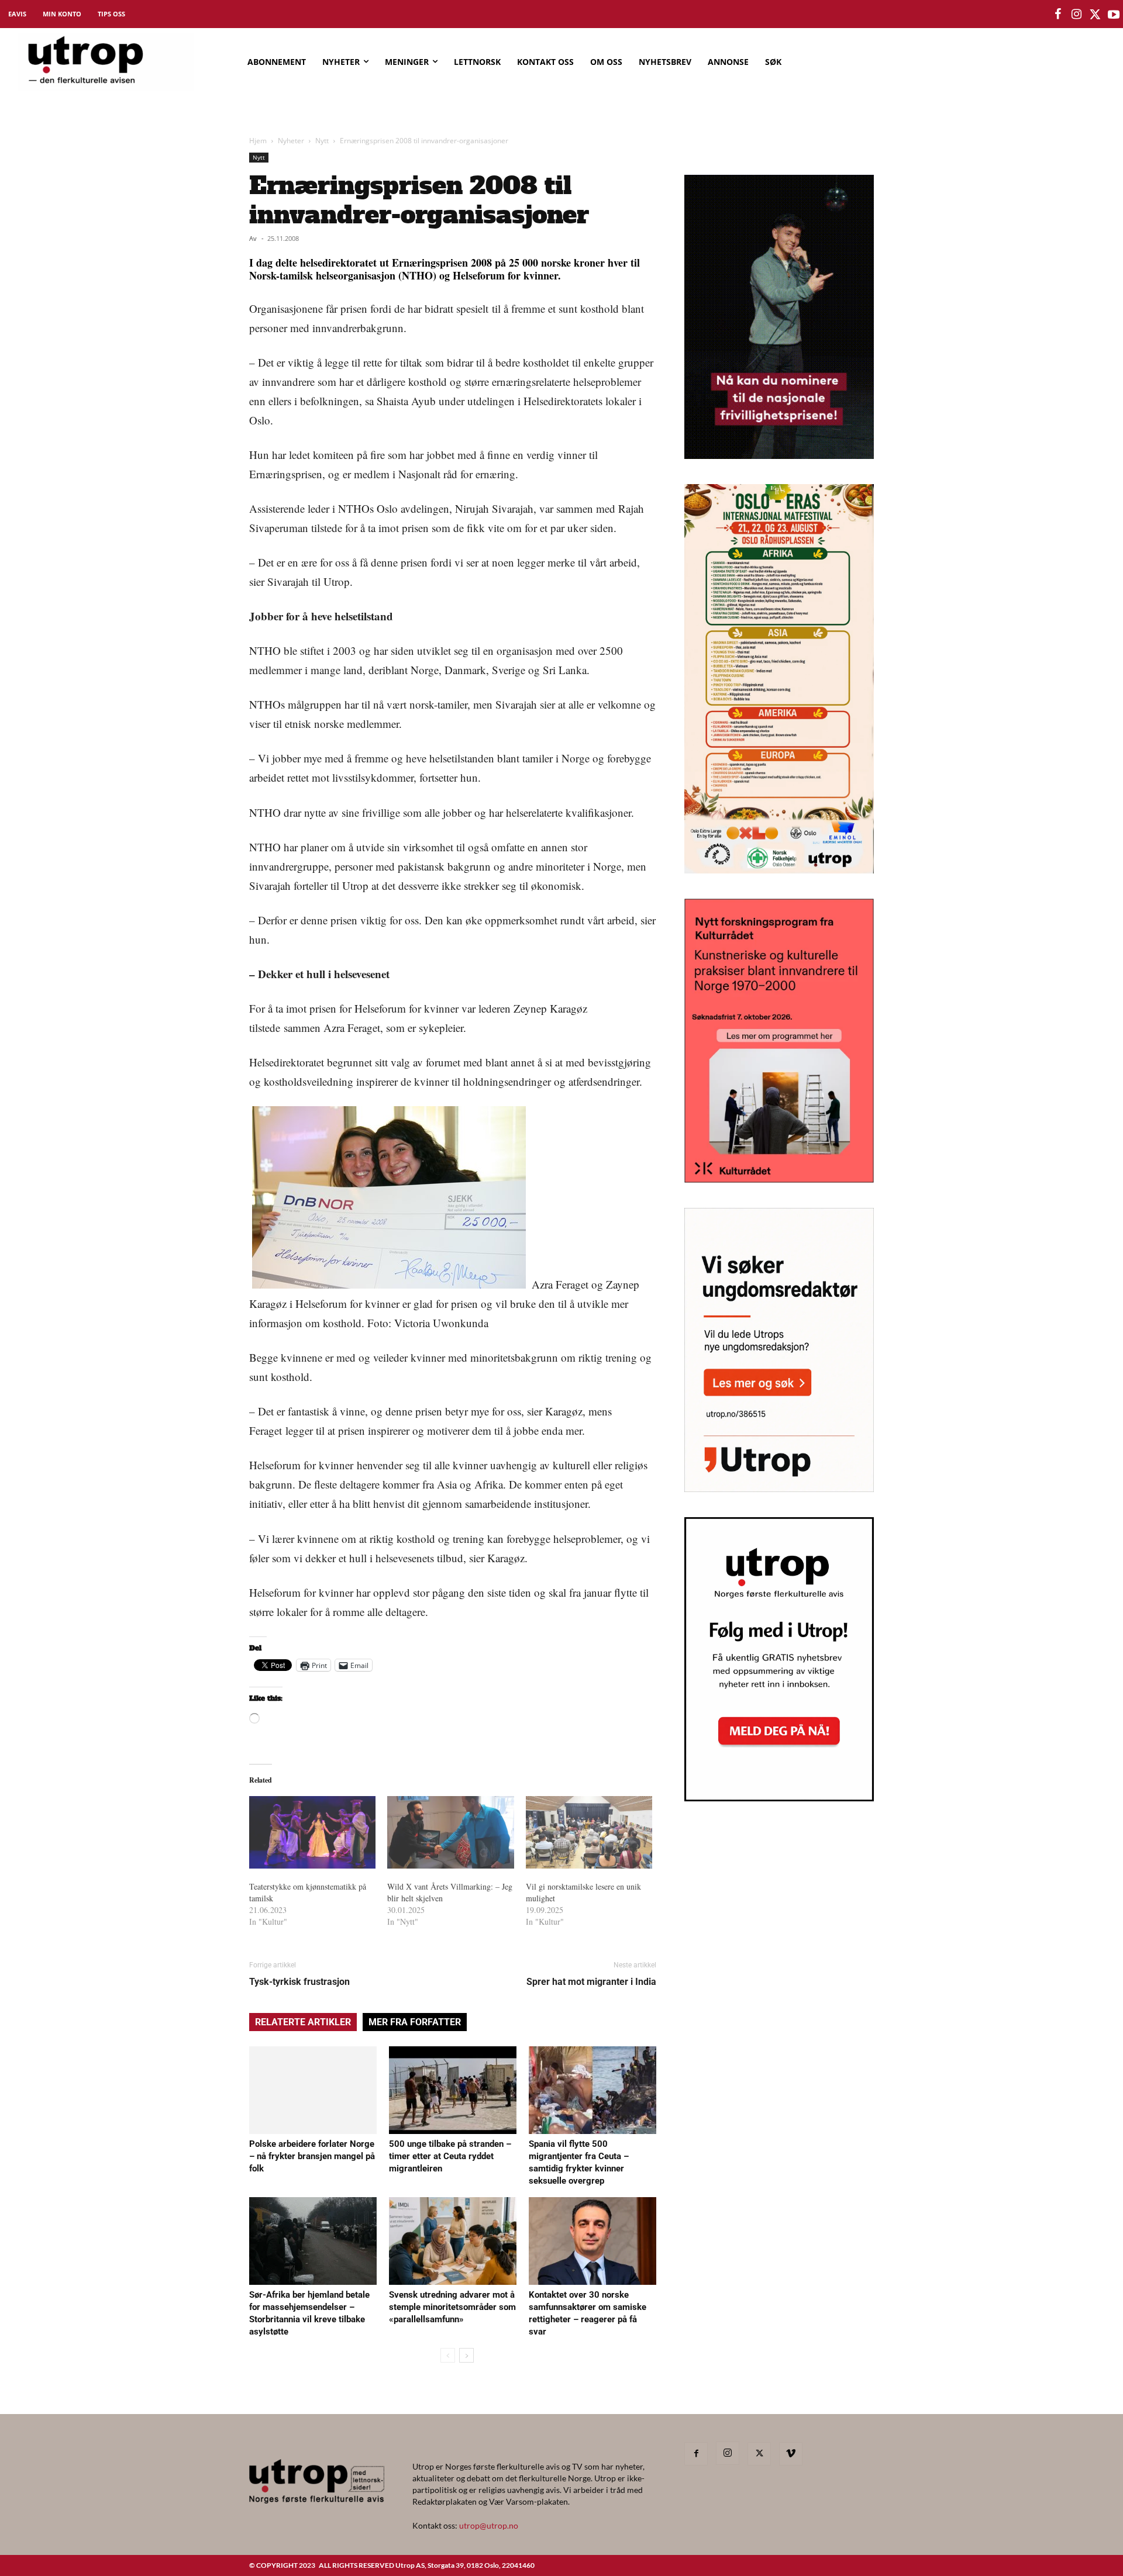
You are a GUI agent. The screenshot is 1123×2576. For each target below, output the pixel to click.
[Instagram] (728, 2453)
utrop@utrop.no (489, 2525)
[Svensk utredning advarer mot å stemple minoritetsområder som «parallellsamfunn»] (453, 2241)
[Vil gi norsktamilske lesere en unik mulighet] (589, 1832)
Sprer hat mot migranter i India (591, 1982)
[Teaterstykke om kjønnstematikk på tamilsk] (312, 1832)
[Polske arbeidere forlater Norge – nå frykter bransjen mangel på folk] (313, 2090)
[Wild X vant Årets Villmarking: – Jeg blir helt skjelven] (450, 1832)
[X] (759, 2454)
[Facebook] (696, 2454)
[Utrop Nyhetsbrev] (779, 1798)
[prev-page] (448, 2355)
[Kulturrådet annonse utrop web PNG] (779, 1179)
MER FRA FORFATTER (415, 2022)
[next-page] (466, 2355)
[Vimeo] (791, 2454)
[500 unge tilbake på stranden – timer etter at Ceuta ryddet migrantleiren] (453, 2090)
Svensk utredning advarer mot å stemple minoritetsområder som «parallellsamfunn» (452, 2307)
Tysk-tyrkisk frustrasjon (299, 1982)
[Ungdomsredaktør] (779, 1488)
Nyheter (291, 141)
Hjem (258, 141)
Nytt (322, 141)
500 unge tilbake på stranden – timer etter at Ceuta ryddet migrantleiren (450, 2156)
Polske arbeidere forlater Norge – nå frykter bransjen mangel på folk (312, 2156)
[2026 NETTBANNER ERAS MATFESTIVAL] (779, 870)
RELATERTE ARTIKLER (303, 2022)
